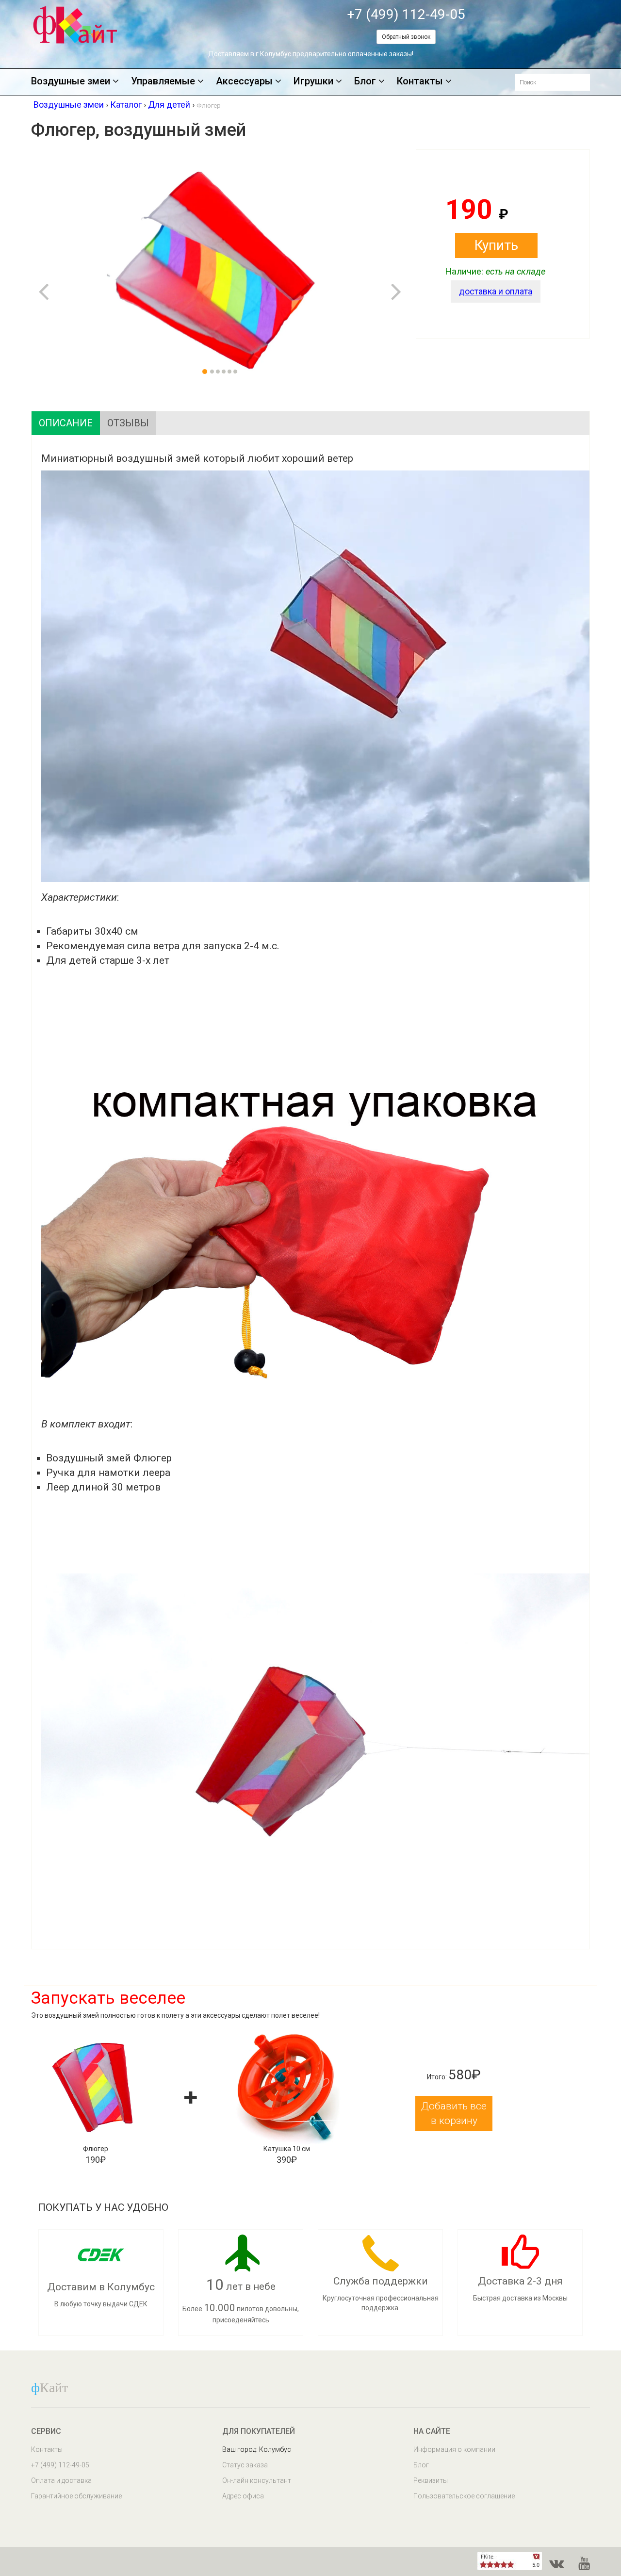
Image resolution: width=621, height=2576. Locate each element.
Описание (66, 423)
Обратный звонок (406, 37)
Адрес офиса (243, 2496)
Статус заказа (245, 2465)
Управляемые (163, 81)
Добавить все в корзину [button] (454, 2113)
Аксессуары (244, 81)
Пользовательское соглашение (464, 2496)
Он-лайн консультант (257, 2480)
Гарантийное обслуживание (76, 2496)
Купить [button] (496, 245)
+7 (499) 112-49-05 (406, 14)
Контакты (420, 81)
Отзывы (128, 423)
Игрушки (313, 81)
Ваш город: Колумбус (257, 2449)
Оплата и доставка (61, 2480)
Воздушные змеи (71, 81)
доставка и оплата (496, 291)
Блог (365, 81)
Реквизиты (431, 2480)
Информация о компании (454, 2449)
